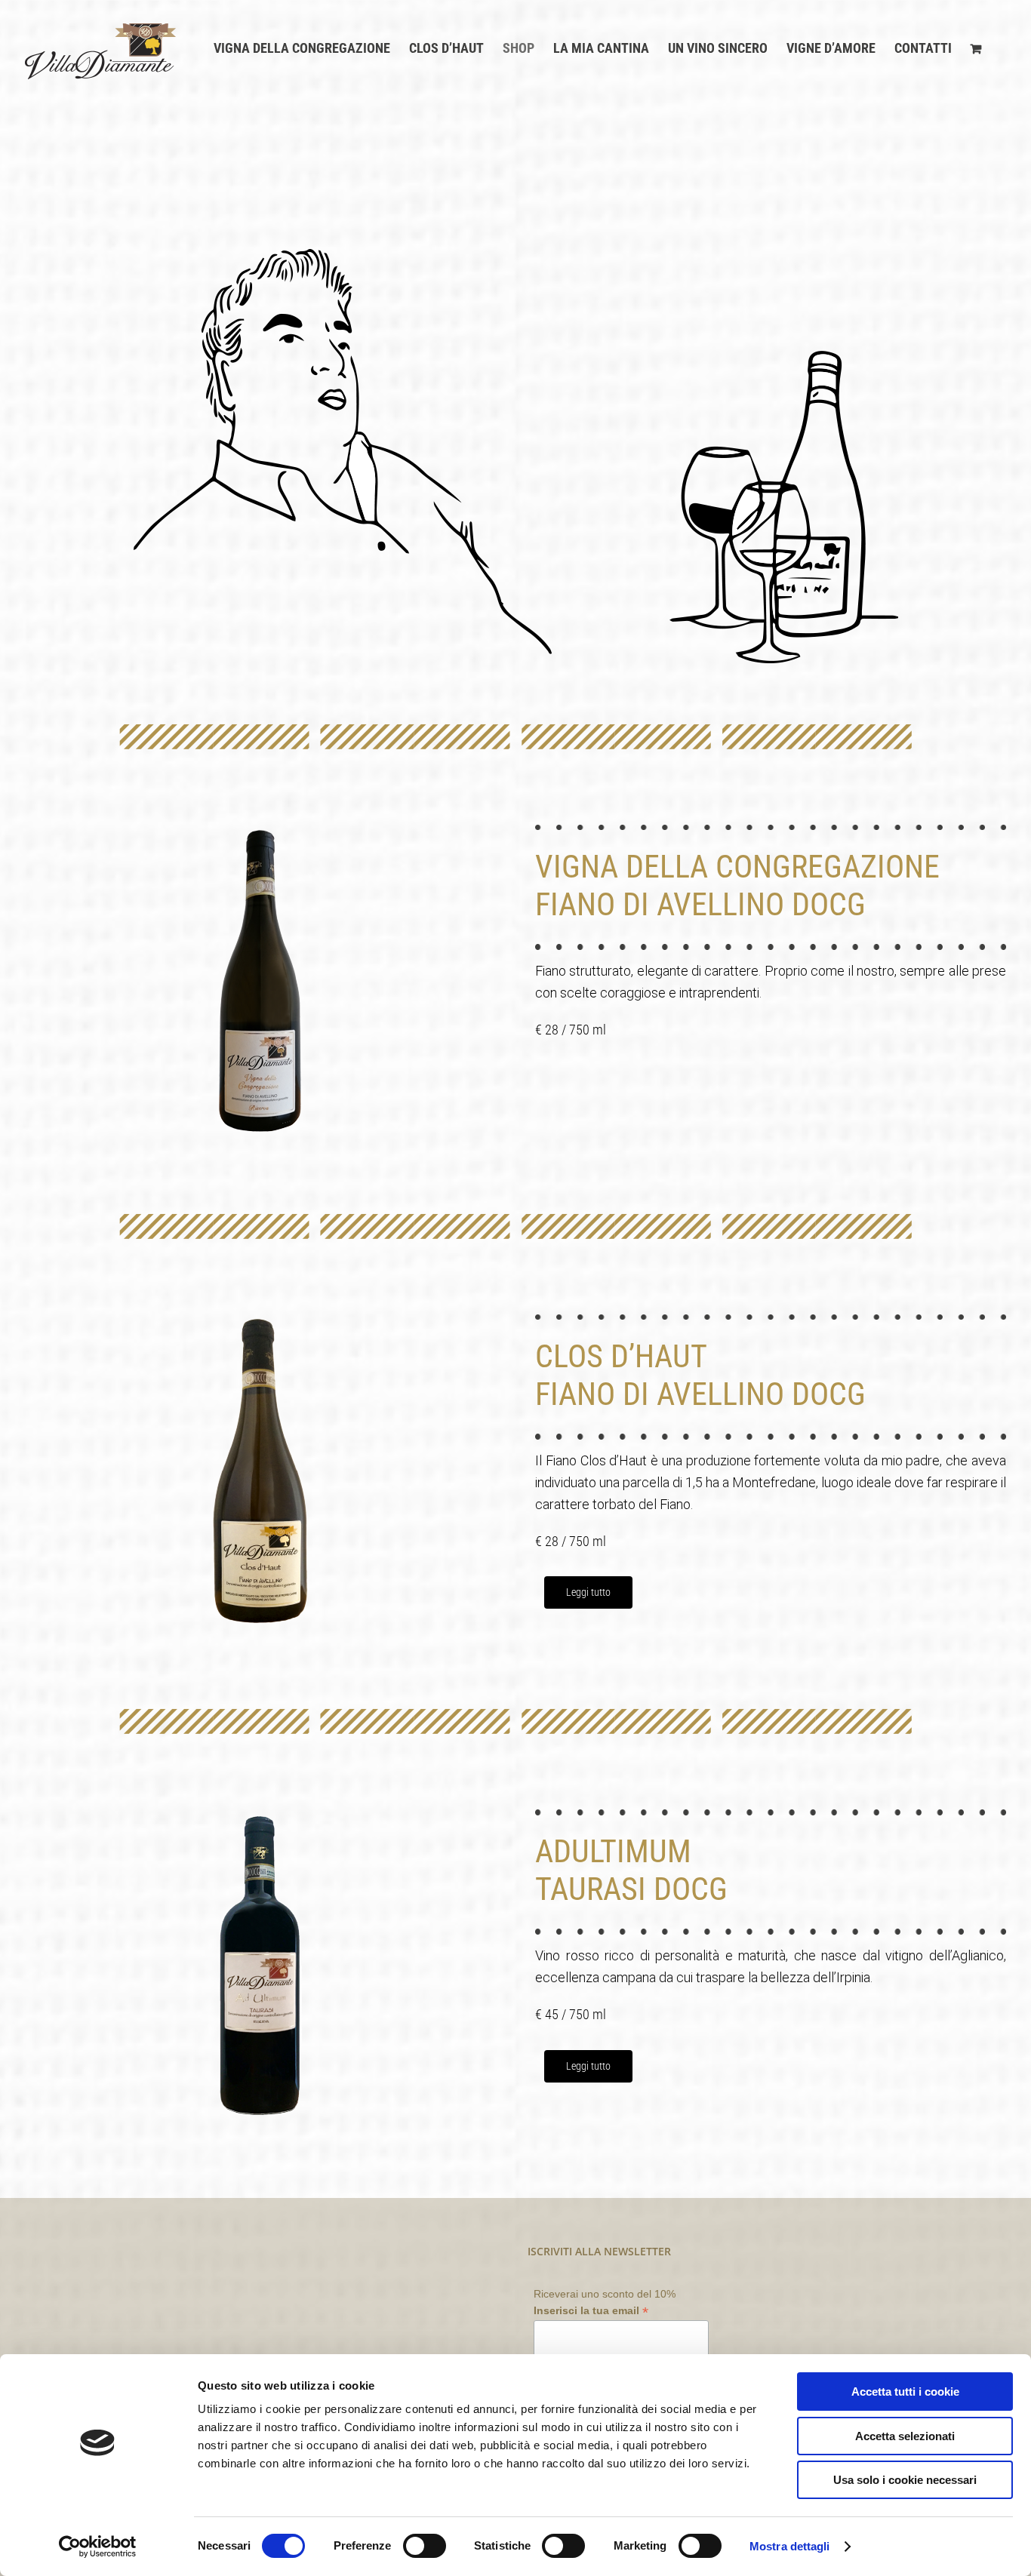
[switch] (425, 2546)
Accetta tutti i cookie (905, 2392)
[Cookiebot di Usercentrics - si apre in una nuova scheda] (98, 2547)
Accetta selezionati (905, 2436)
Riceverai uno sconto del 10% (605, 2303)
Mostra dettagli (790, 2546)
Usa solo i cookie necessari (905, 2480)
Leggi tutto (588, 1592)
